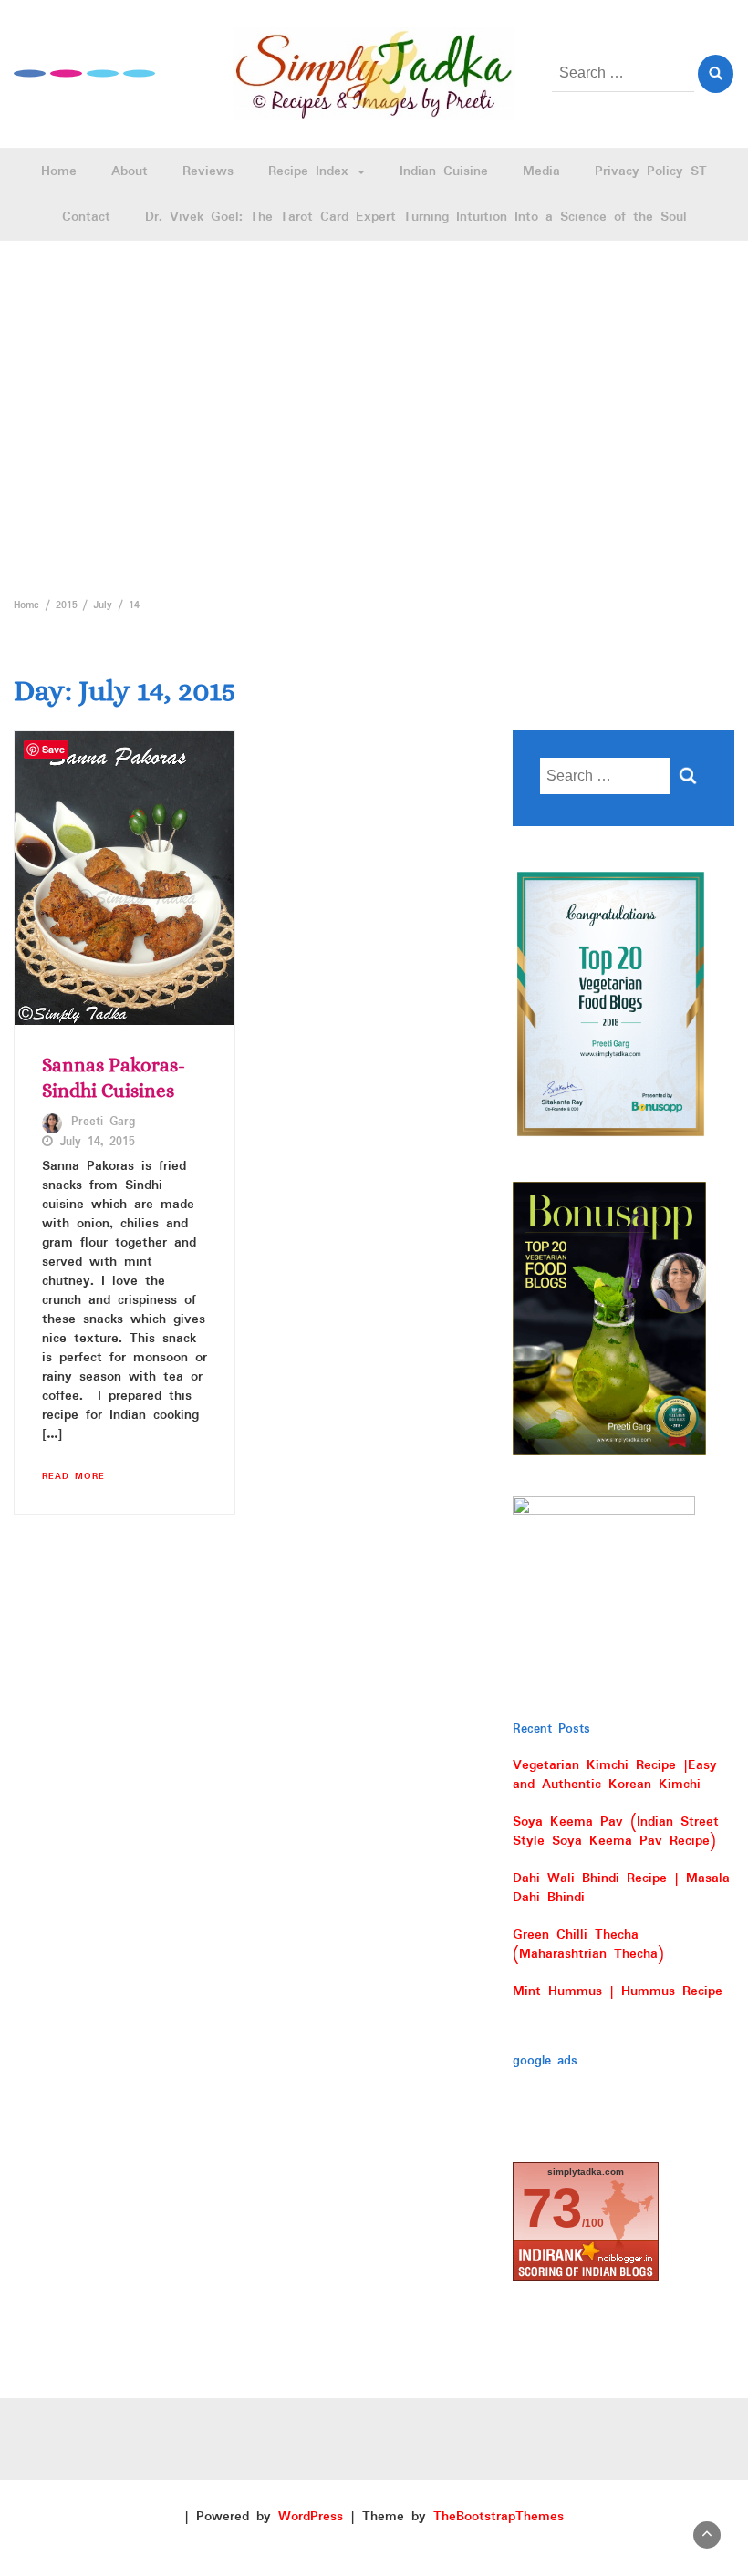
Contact (86, 217)
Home (59, 171)
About (130, 171)
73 (552, 2208)
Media (541, 171)
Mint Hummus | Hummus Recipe (618, 1991)
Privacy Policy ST (651, 171)
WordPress (311, 2517)
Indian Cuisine (444, 171)
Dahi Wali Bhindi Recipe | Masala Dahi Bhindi (621, 1888)
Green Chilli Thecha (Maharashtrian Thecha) (588, 1945)
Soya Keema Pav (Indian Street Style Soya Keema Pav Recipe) (616, 1831)
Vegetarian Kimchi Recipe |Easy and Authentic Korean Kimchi (615, 1775)
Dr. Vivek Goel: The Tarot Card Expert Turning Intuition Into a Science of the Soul (416, 217)
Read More (73, 1476)
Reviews (208, 171)
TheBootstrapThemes (499, 2517)
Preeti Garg (103, 1122)
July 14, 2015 (97, 1143)
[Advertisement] (374, 414)
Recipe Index (312, 171)
